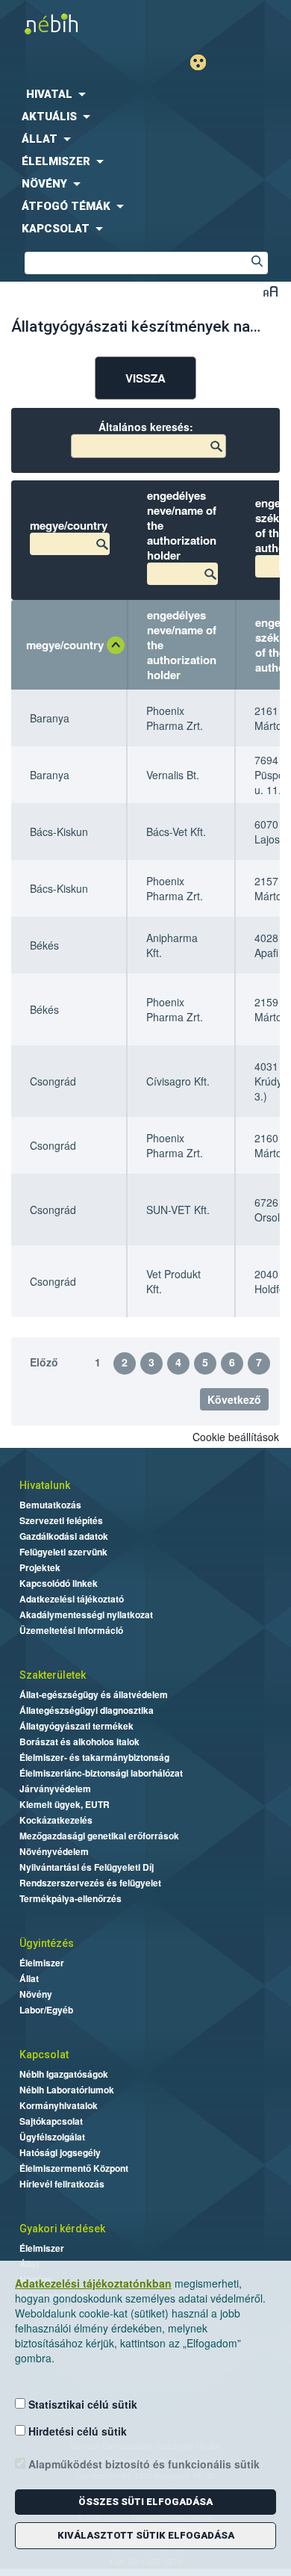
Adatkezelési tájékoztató (72, 1599)
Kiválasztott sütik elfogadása (146, 2535)
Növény (36, 1994)
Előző (44, 1362)
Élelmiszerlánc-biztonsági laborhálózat (101, 1773)
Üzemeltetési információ (71, 1630)
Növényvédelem (54, 1851)
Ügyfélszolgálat (52, 2137)
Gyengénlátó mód (204, 62)
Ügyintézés (47, 1943)
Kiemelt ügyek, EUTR (65, 1804)
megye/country (65, 645)
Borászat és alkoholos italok (79, 1741)
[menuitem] (145, 94)
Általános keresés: (146, 427)
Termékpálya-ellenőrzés (71, 1898)
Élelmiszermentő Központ (74, 2168)
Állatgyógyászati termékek (76, 1726)
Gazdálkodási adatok (64, 1536)
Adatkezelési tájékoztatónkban (93, 2283)
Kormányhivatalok (59, 2105)
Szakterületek (53, 1675)
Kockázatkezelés (56, 1820)
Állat (29, 1978)
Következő (234, 1399)
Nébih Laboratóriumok (67, 2090)
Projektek (40, 1567)
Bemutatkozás (50, 1505)
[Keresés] (257, 263)
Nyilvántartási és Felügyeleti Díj (87, 1867)
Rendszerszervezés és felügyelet (90, 1883)
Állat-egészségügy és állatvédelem (94, 1694)
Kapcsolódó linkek (59, 1583)
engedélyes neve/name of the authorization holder (182, 645)
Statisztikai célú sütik (81, 2404)
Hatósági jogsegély (60, 2152)
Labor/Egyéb (46, 2010)
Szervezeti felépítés (61, 1520)
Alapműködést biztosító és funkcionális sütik (143, 2464)
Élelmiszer (42, 1963)
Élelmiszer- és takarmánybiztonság (94, 1757)
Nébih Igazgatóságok (64, 2074)
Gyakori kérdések (62, 2229)
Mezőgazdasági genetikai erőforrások (99, 1836)
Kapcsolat (44, 2055)
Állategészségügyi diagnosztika (87, 1710)
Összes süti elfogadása (145, 2502)
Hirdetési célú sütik (76, 2431)
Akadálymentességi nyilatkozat (86, 1614)
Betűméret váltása (270, 291)
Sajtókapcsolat (51, 2121)
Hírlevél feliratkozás (62, 2184)
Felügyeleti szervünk (63, 1552)
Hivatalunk (45, 1485)
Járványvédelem (55, 1789)
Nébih (76, 24)
